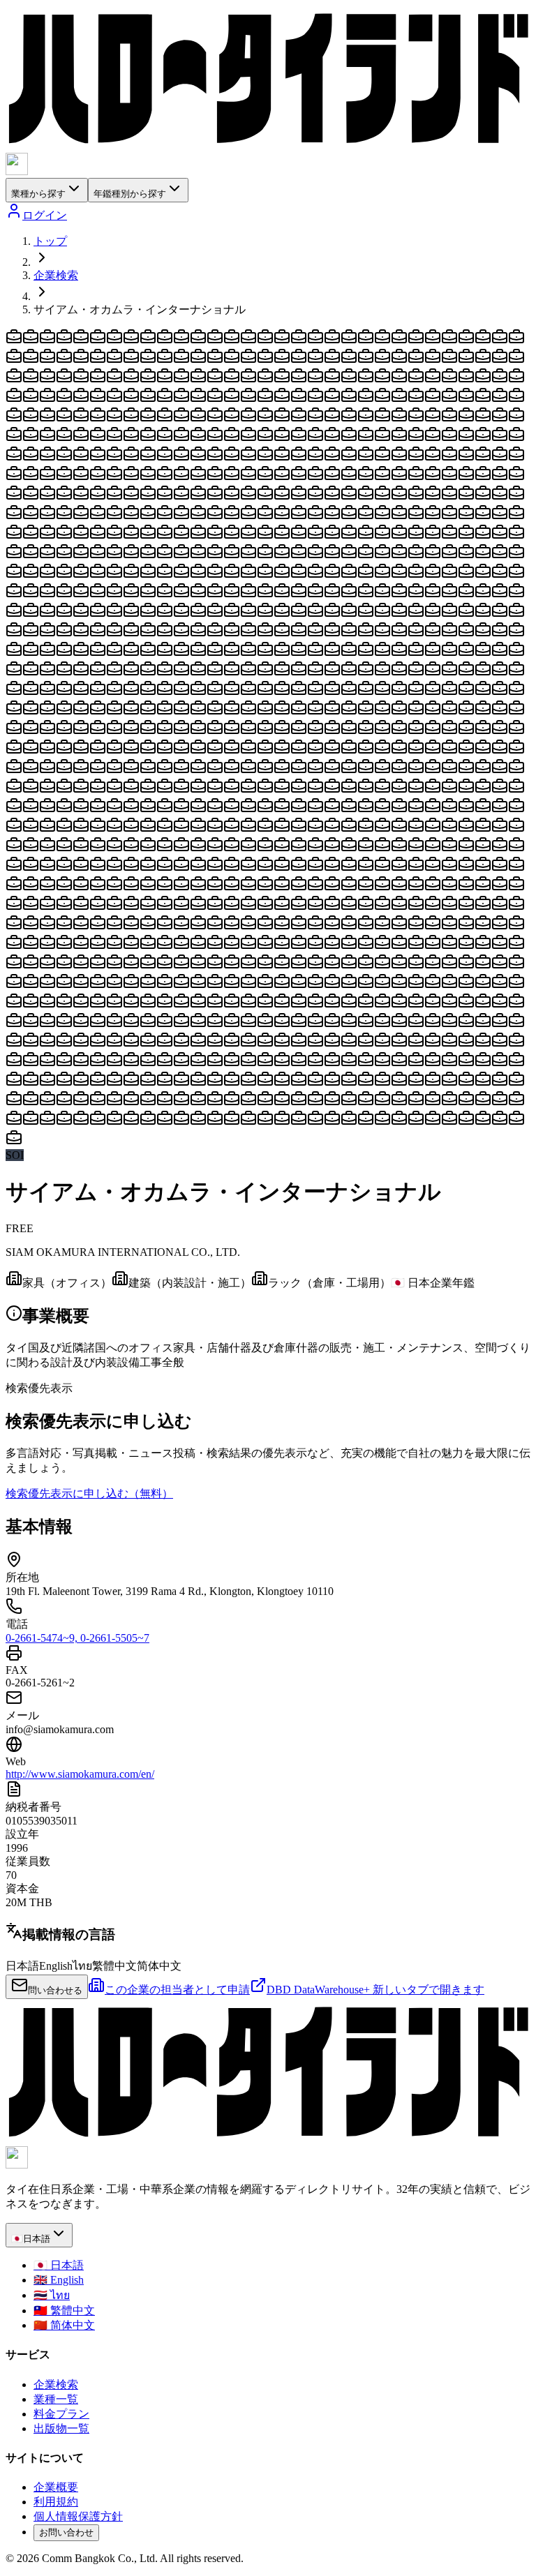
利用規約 (56, 2502)
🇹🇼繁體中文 (64, 2311)
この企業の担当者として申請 (177, 1990)
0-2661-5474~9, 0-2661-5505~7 (77, 1638)
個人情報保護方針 (78, 2516)
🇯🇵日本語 (59, 2265)
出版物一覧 (61, 2428)
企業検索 (56, 275)
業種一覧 (56, 2399)
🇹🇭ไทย (52, 2295)
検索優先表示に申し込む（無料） (89, 1493)
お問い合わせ (66, 2532)
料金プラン (61, 2414)
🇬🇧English (59, 2280)
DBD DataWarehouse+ (375, 1990)
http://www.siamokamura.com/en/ (80, 1774)
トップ (50, 241)
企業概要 (56, 2487)
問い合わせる (55, 1990)
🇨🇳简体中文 (64, 2325)
